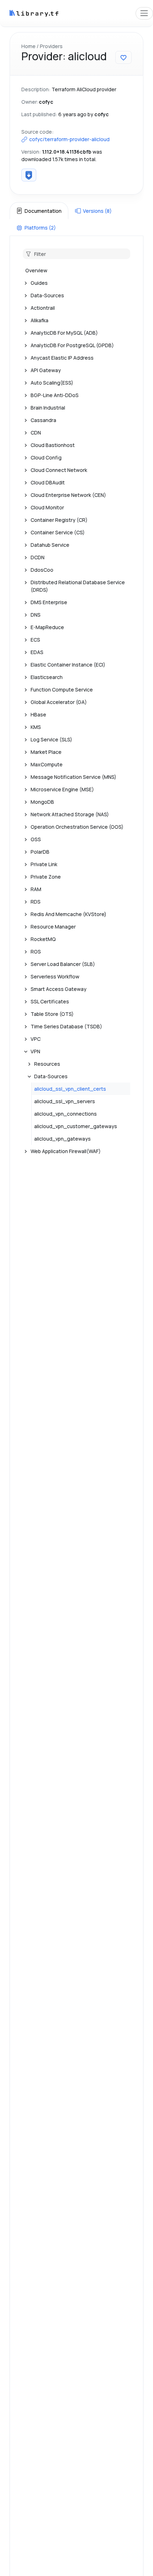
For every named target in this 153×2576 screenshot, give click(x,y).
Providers (51, 46)
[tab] (39, 211)
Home (28, 46)
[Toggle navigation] (144, 13)
